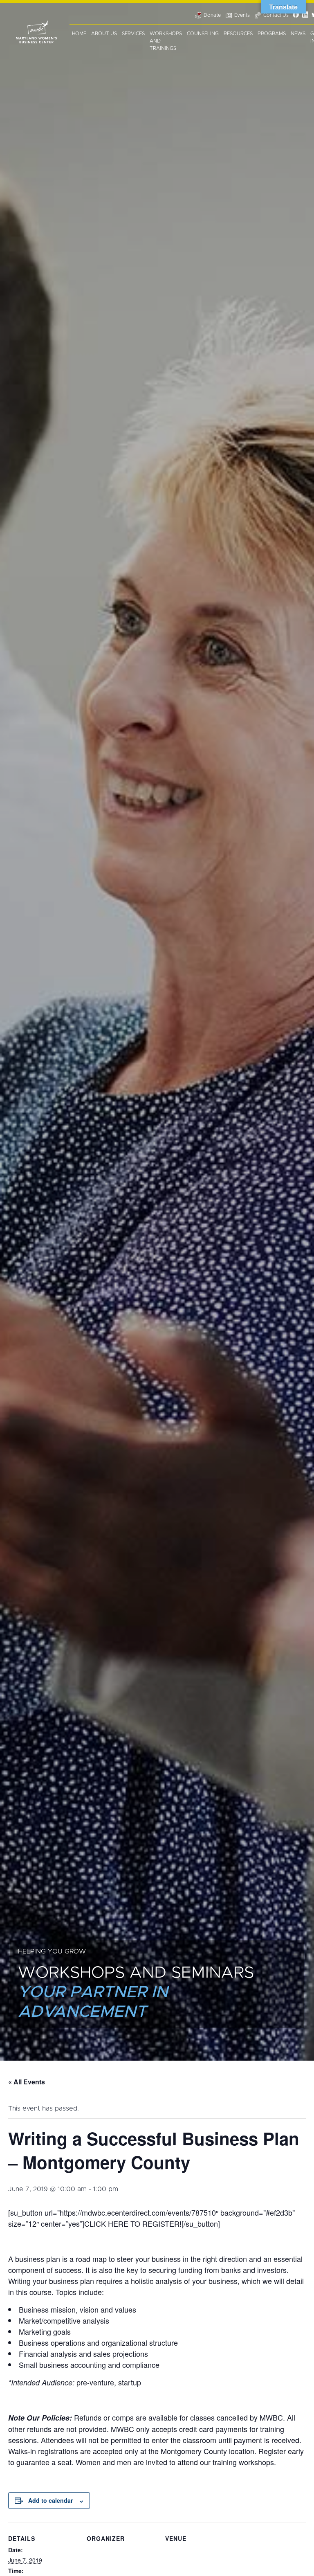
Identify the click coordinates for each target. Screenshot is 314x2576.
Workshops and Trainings (166, 41)
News (298, 34)
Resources (238, 34)
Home (79, 34)
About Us (104, 34)
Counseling (203, 34)
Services (133, 34)
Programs (272, 34)
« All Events (27, 2082)
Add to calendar (50, 2500)
